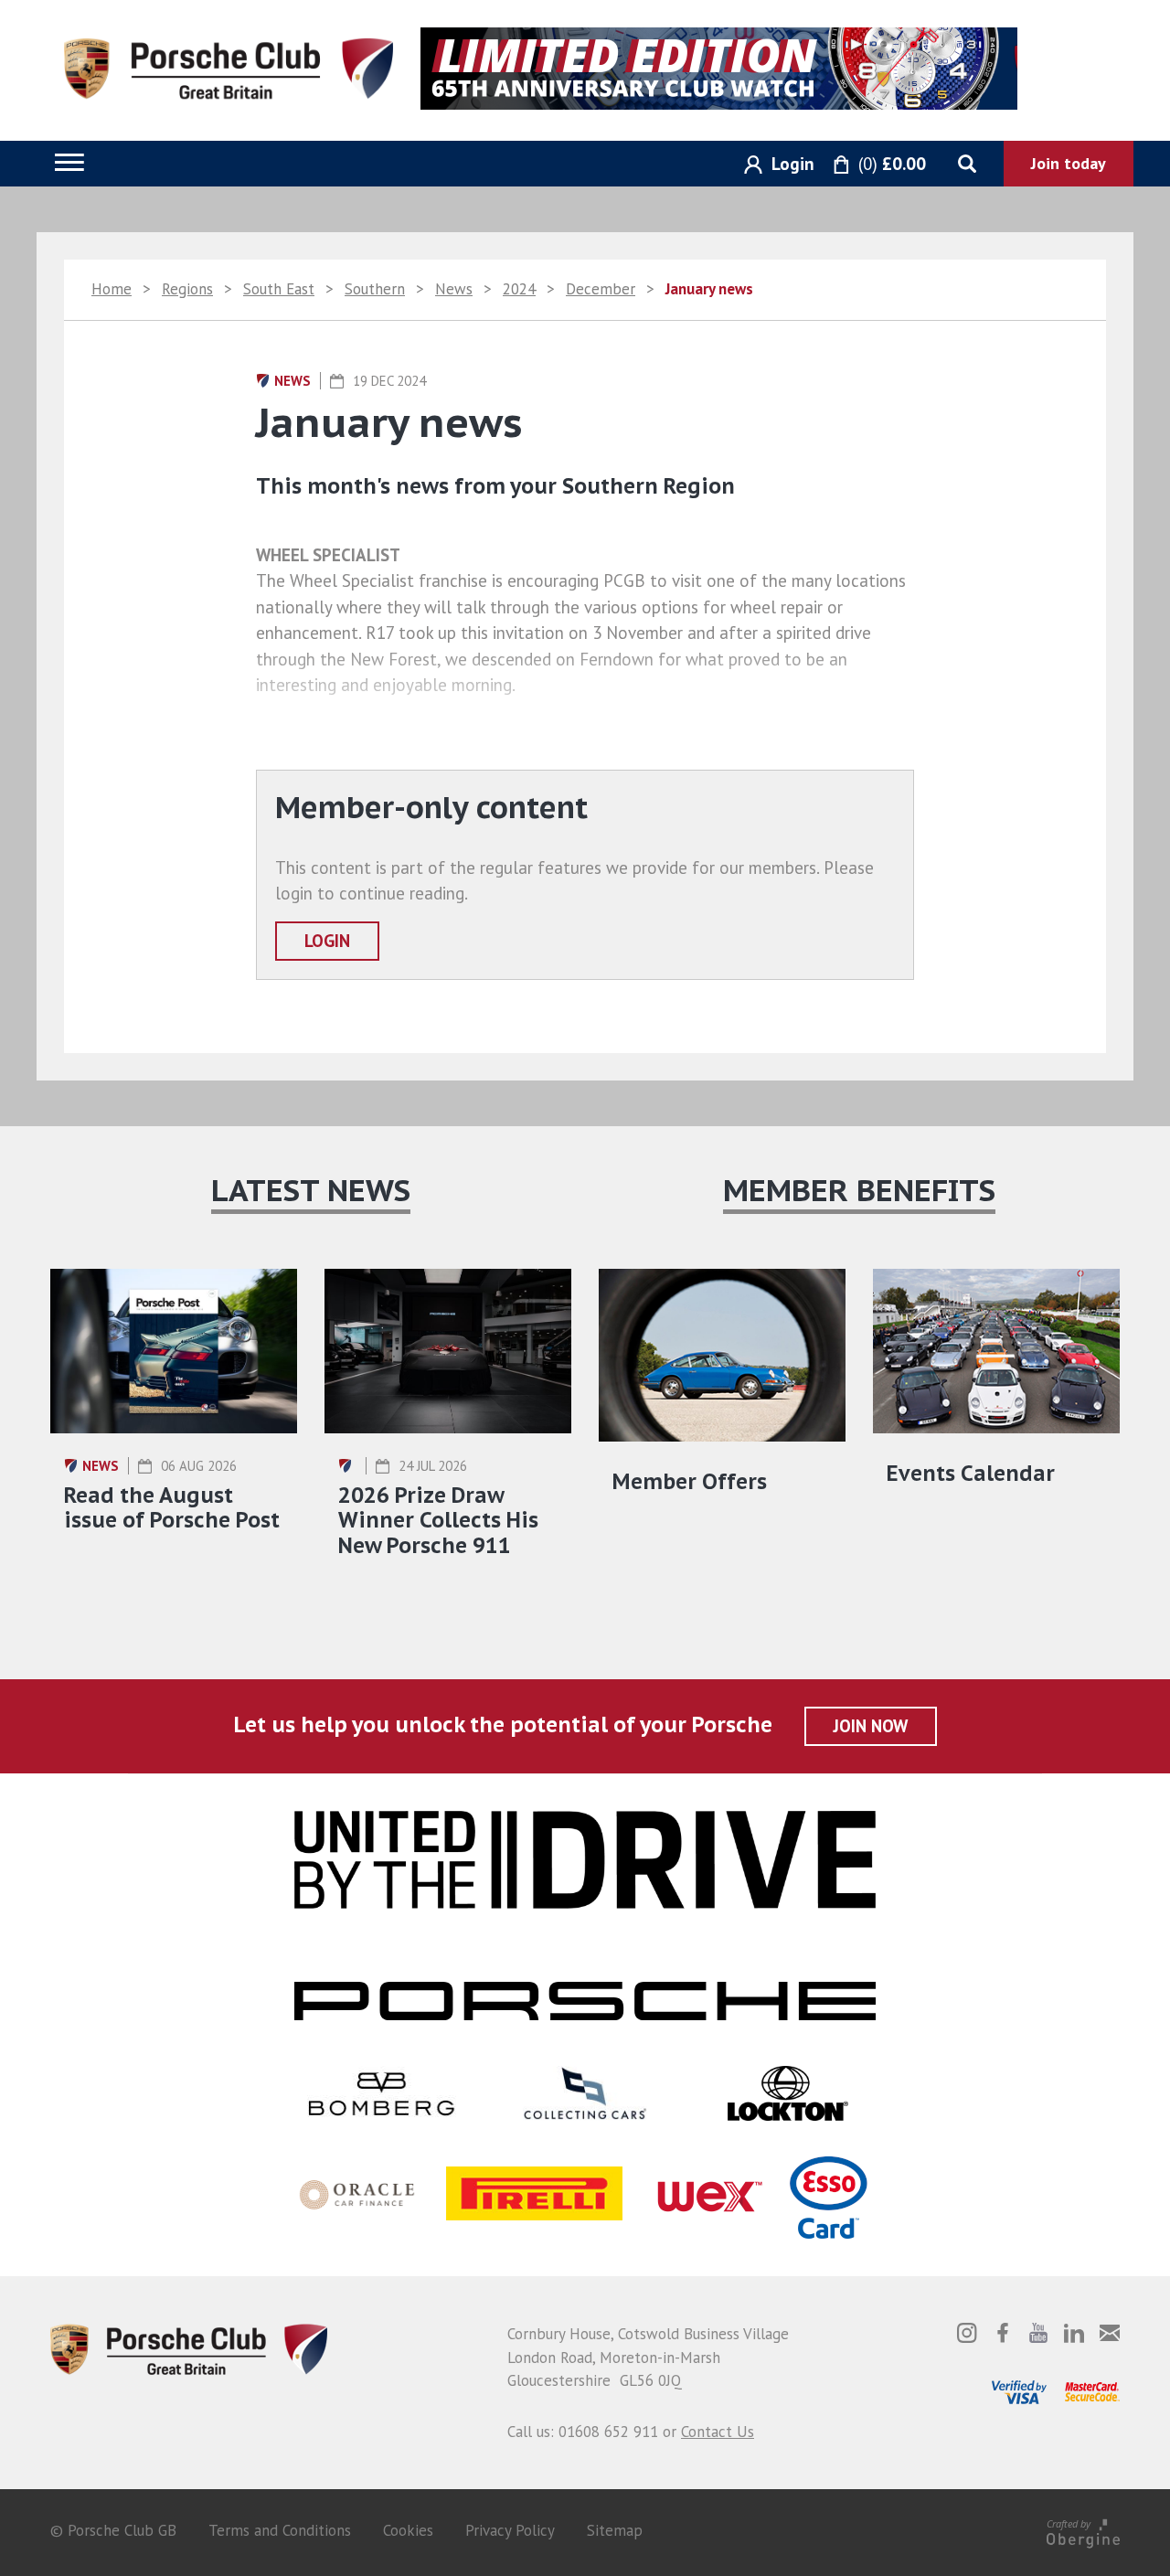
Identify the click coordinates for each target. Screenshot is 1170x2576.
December (601, 289)
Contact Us (718, 2432)
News (454, 289)
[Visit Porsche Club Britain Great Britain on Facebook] (1003, 2333)
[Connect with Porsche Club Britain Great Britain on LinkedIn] (1074, 2333)
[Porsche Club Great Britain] (229, 67)
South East (279, 289)
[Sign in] (772, 165)
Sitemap (615, 2530)
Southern (375, 289)
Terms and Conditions (280, 2530)
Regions (187, 289)
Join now (871, 1726)
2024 (519, 289)
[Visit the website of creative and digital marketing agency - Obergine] (1083, 2531)
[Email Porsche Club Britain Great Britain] (1110, 2333)
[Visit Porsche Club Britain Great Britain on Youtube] (1038, 2333)
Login (327, 941)
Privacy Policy (510, 2530)
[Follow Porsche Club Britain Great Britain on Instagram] (967, 2333)
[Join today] (1069, 164)
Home (112, 289)
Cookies (408, 2530)
